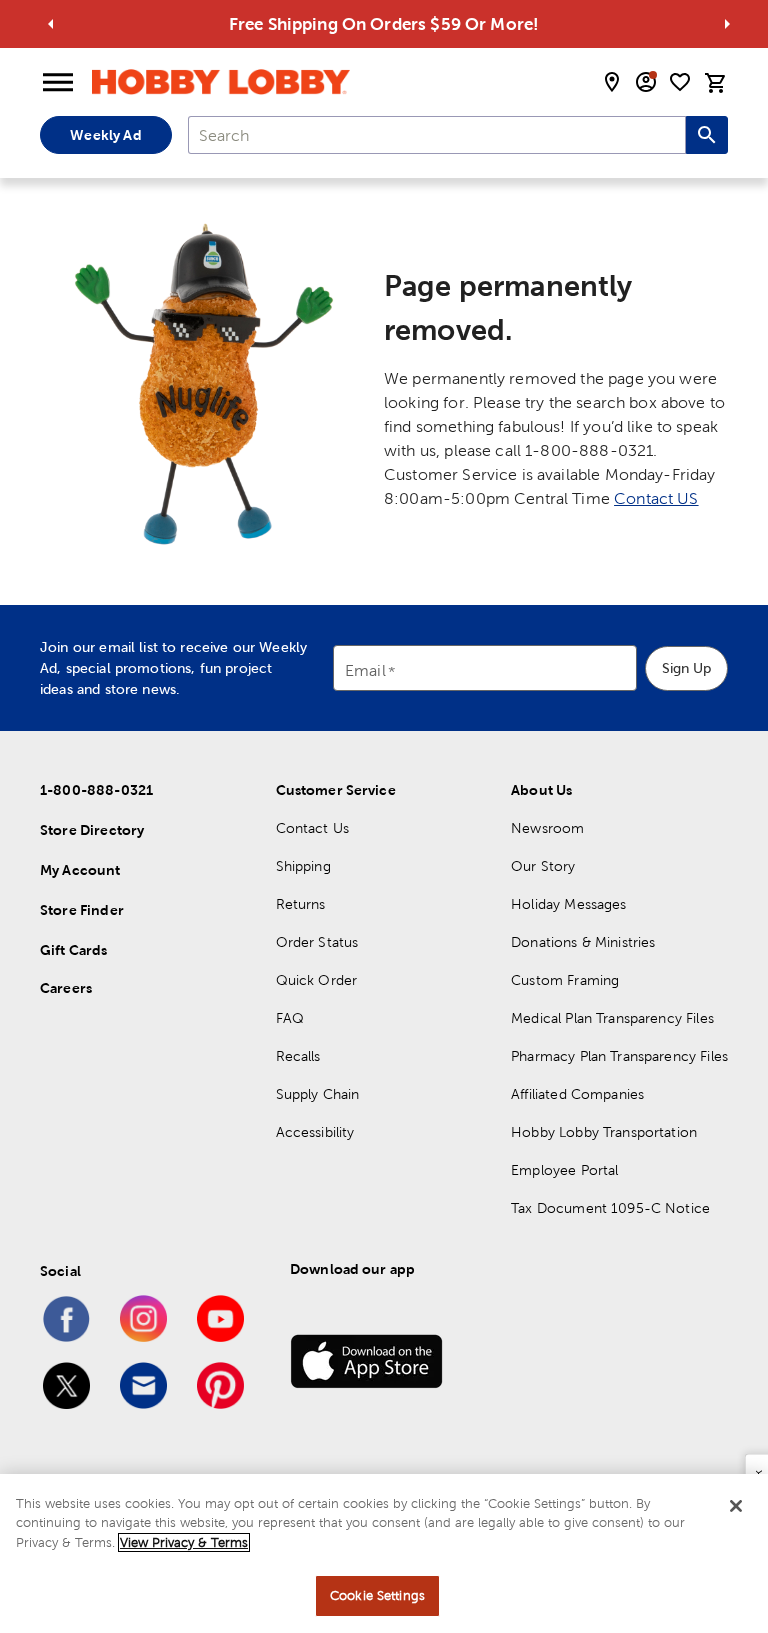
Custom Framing (565, 980)
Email (365, 671)
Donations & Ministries (583, 942)
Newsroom (547, 828)
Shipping (303, 866)
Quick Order (317, 980)
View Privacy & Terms (184, 1542)
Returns (301, 904)
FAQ (290, 1018)
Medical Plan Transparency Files (612, 1018)
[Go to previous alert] (51, 24)
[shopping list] (680, 82)
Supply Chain (318, 1094)
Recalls (298, 1056)
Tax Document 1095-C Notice (610, 1208)
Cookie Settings (377, 1595)
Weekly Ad (105, 135)
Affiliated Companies (577, 1094)
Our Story (543, 866)
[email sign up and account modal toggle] (646, 82)
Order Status (317, 942)
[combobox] (437, 135)
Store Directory (92, 830)
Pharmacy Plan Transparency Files (619, 1056)
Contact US (656, 498)
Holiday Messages (568, 904)
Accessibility (315, 1132)
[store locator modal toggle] (612, 82)
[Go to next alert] (727, 24)
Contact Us (313, 828)
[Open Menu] (58, 83)
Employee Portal (564, 1170)
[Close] (736, 1506)
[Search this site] (707, 135)
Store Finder (82, 910)
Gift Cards (74, 950)
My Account (80, 870)
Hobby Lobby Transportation (604, 1132)
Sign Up (686, 668)
